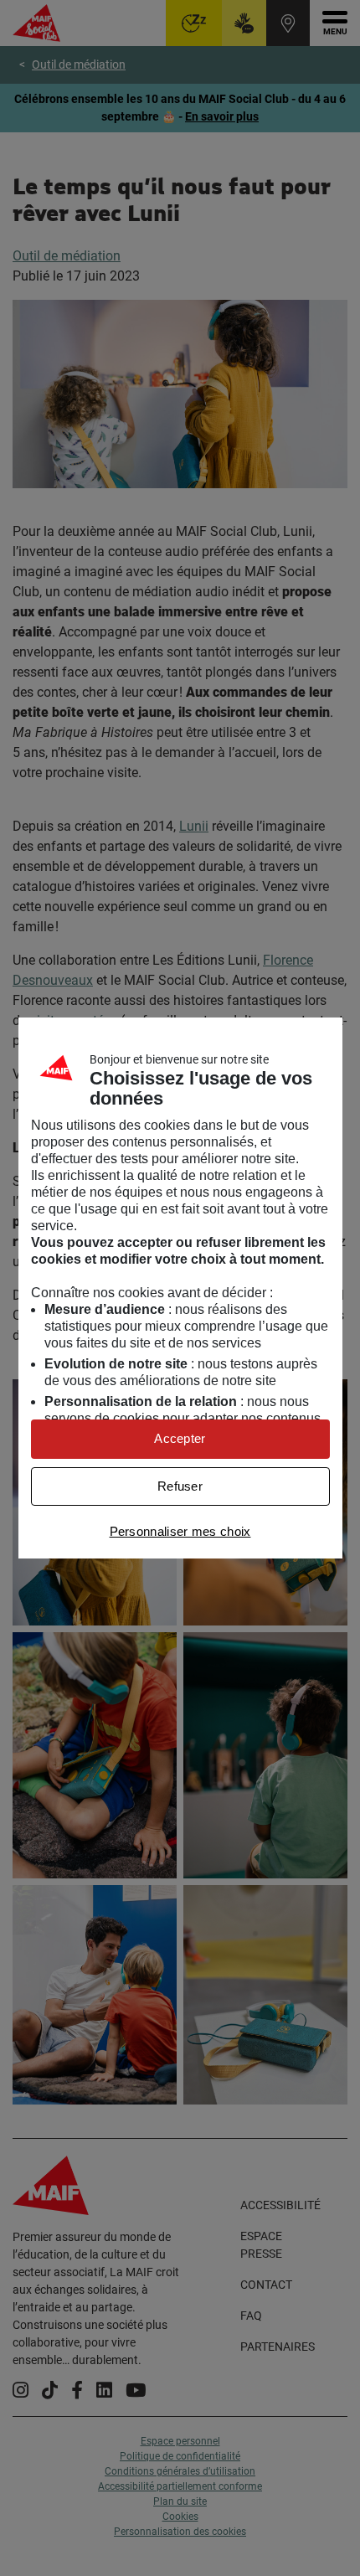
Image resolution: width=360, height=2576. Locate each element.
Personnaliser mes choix (180, 1531)
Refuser (180, 1486)
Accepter (180, 1438)
